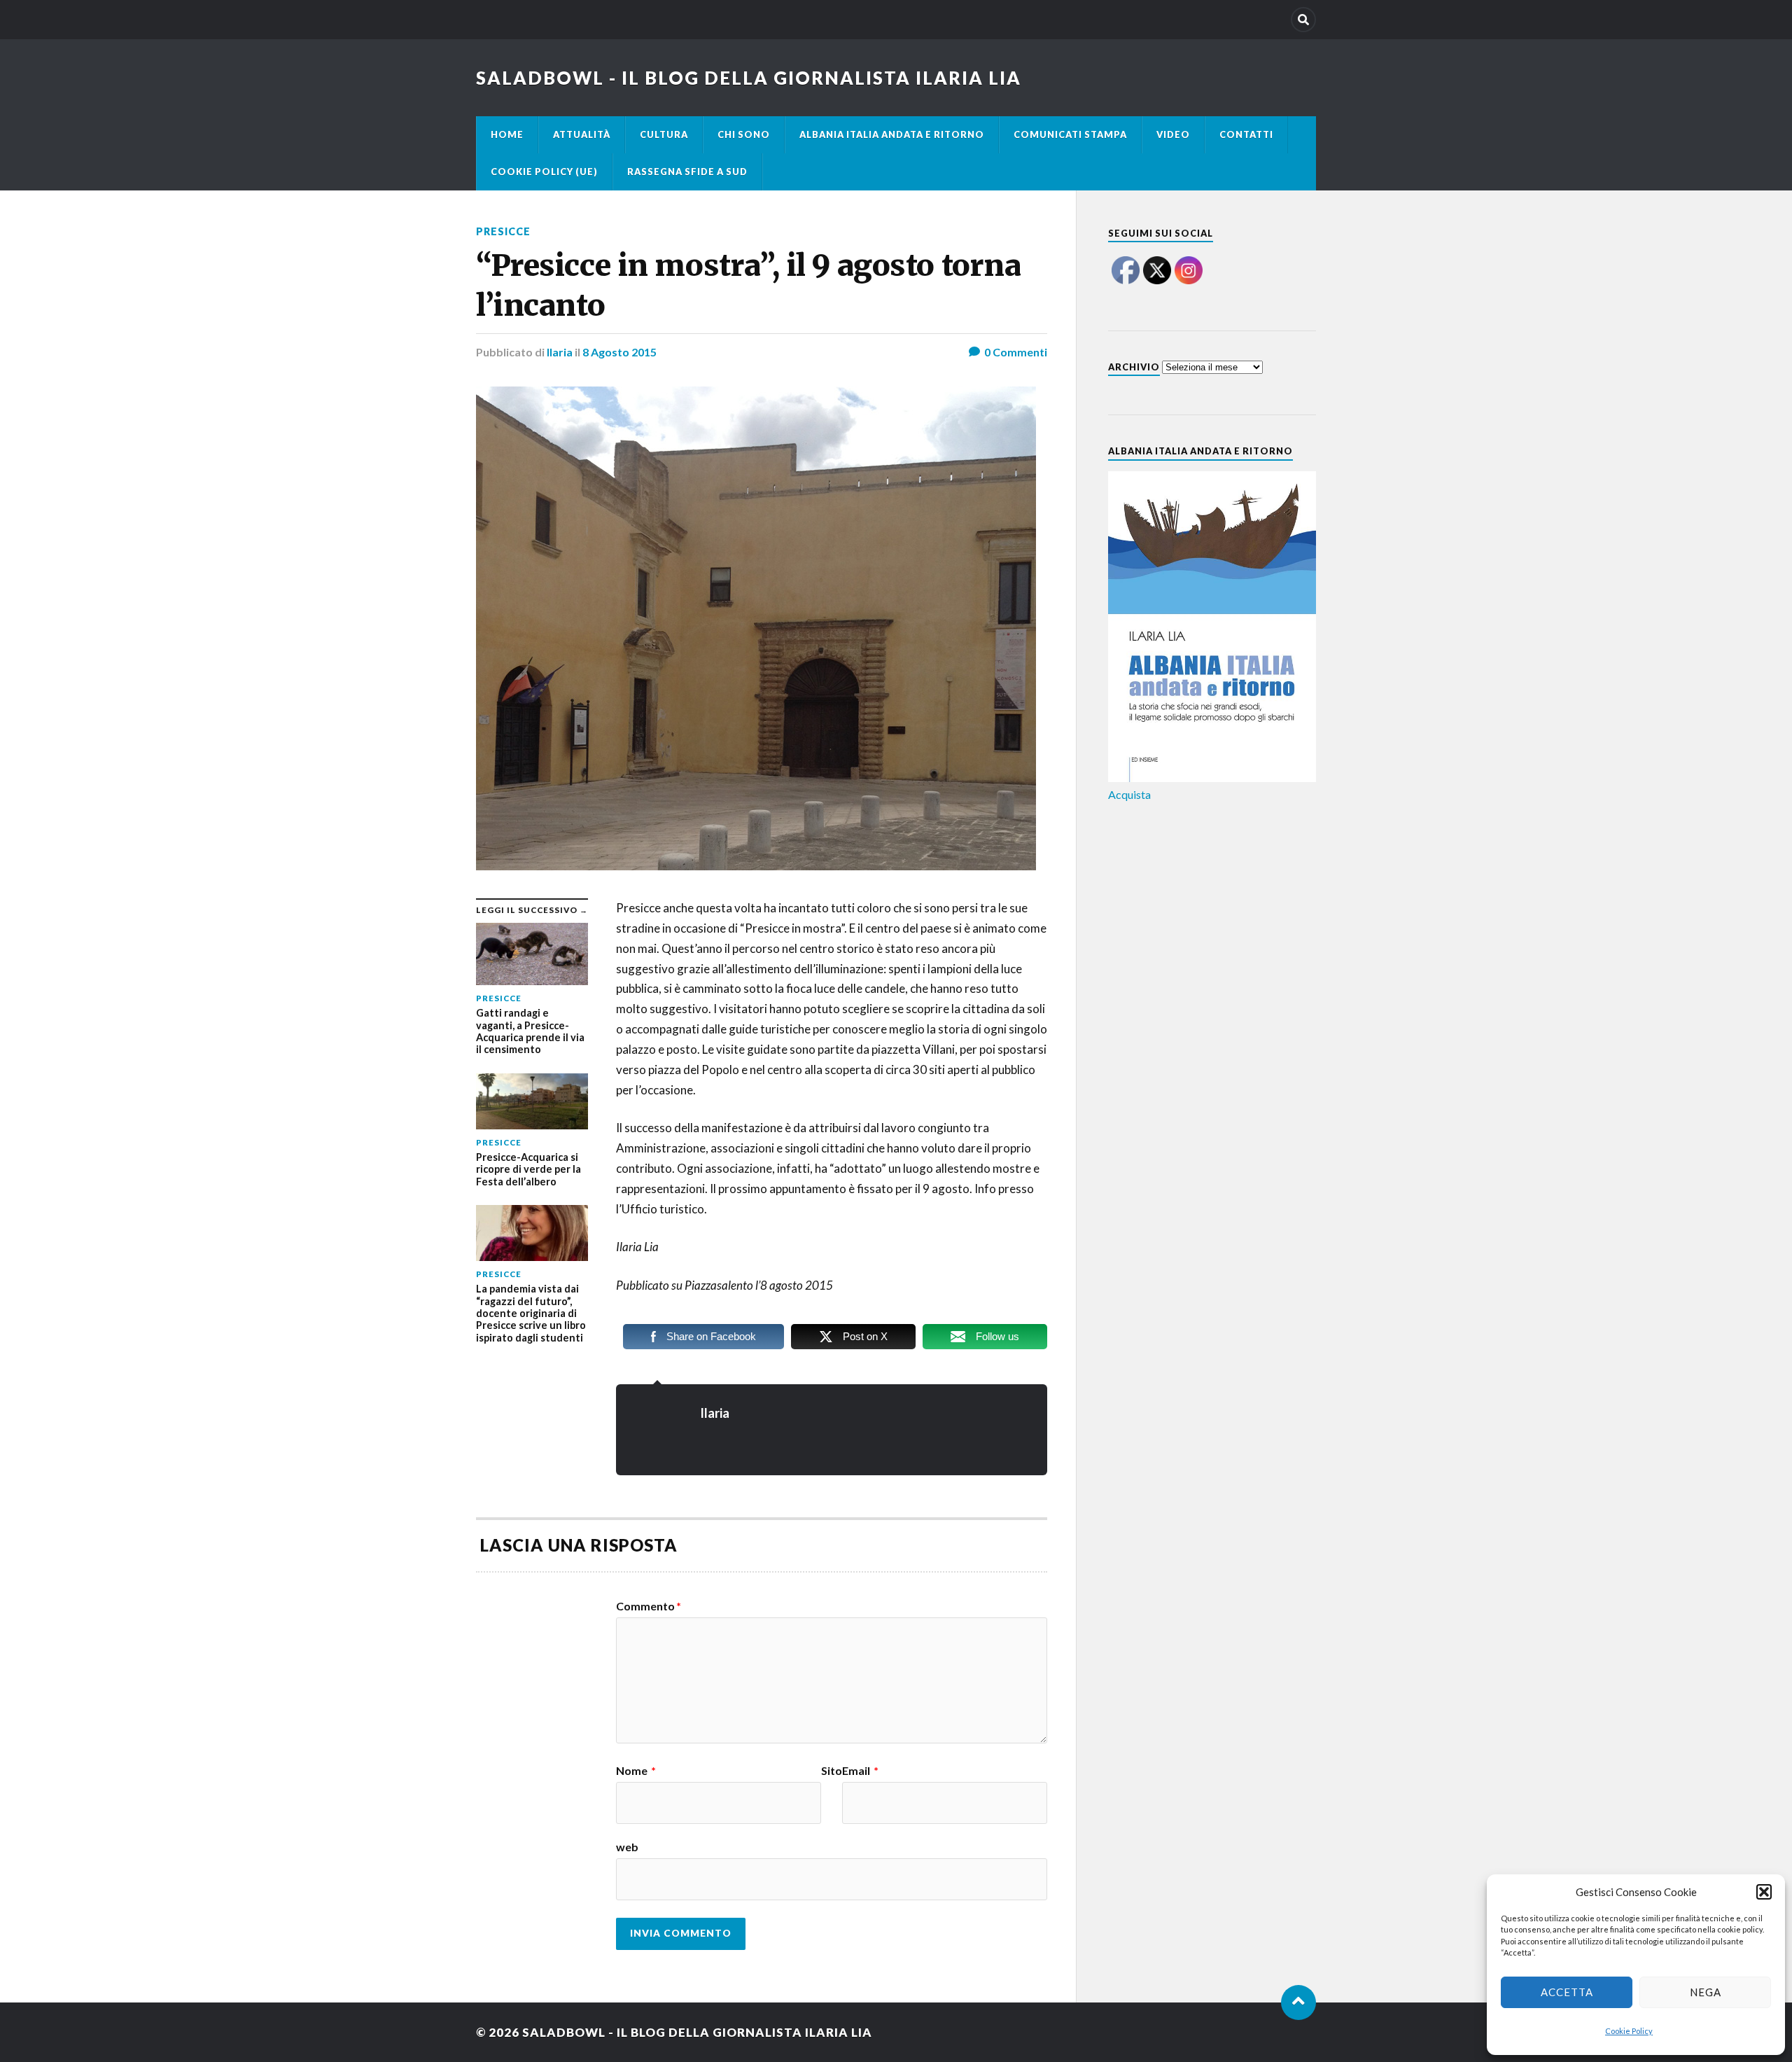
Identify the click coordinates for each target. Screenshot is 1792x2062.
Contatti (1246, 134)
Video (1173, 134)
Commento (649, 1606)
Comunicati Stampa (1070, 134)
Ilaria (560, 352)
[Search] (1303, 20)
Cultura (664, 134)
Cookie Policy (1629, 2031)
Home (507, 134)
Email (860, 1771)
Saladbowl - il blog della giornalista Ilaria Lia (749, 78)
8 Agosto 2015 (619, 352)
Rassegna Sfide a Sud (687, 172)
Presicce (503, 231)
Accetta (1567, 1992)
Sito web (729, 1809)
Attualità (582, 134)
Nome (636, 1771)
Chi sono (744, 134)
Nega (1706, 1992)
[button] (1764, 1892)
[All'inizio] (1298, 2002)
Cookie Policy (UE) (544, 172)
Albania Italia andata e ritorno (892, 134)
